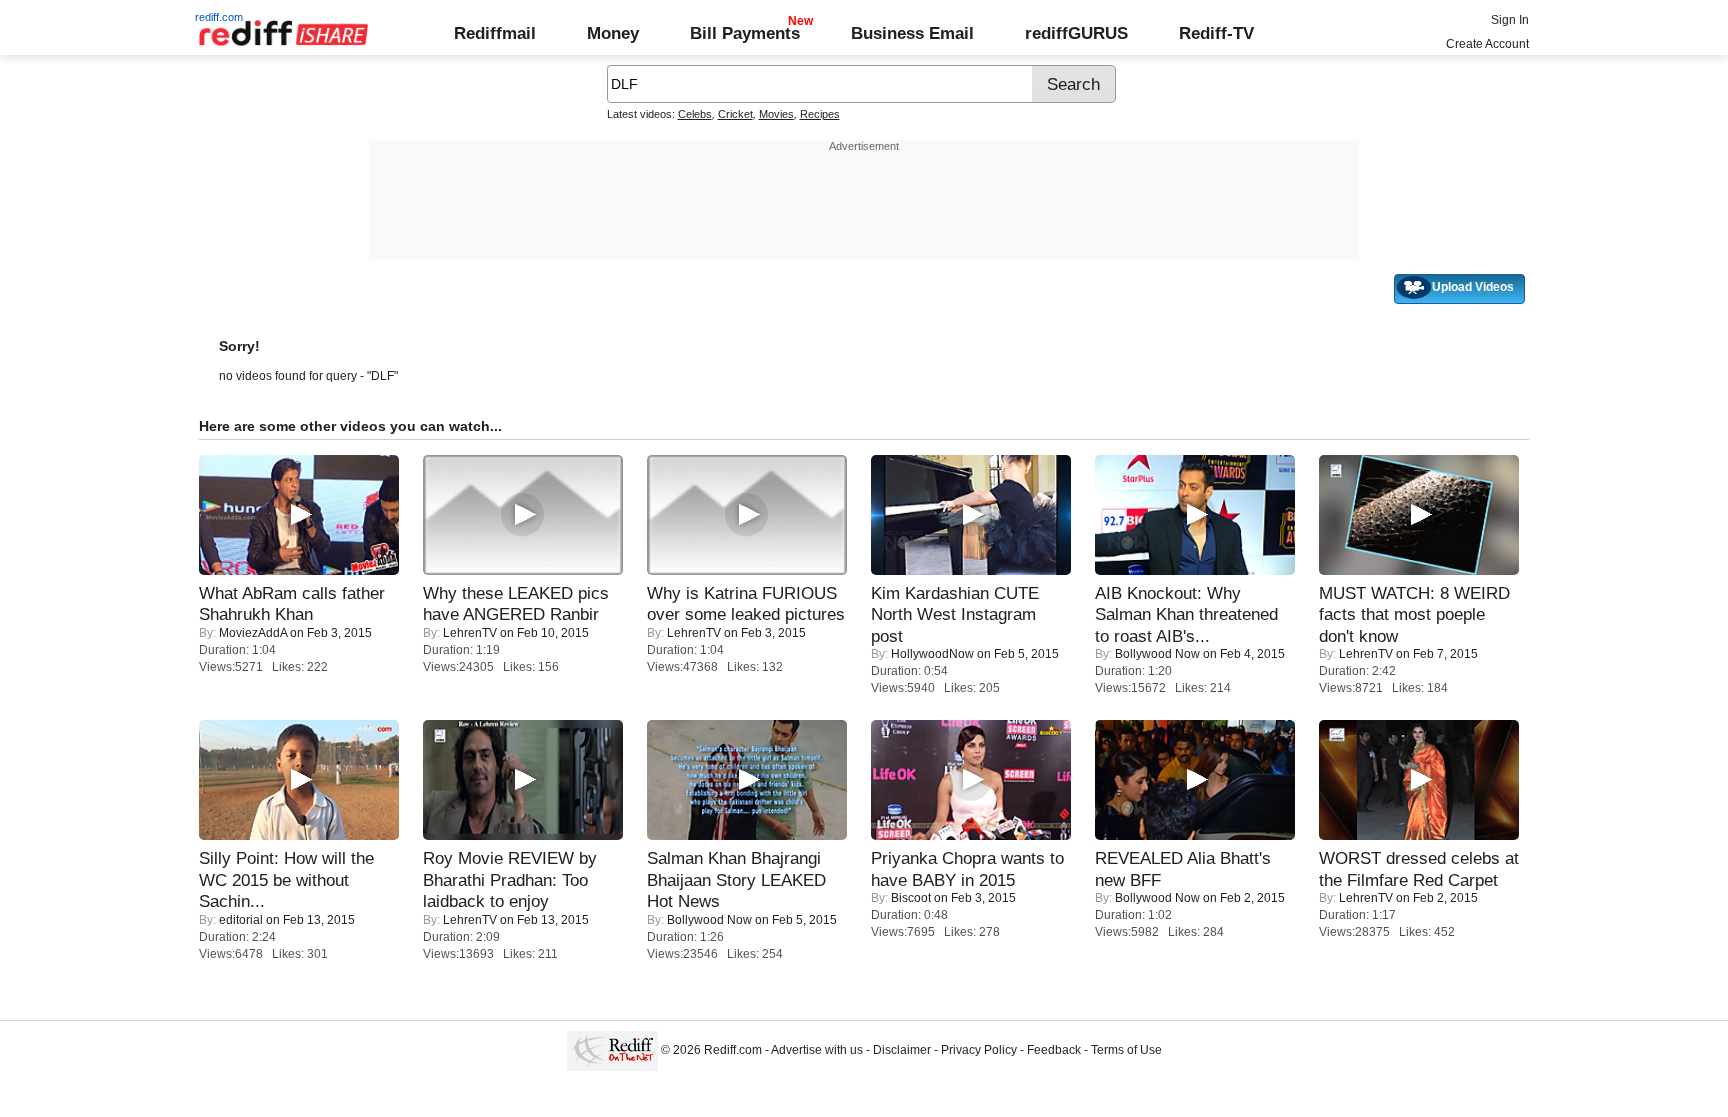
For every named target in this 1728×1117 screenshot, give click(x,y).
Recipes (820, 114)
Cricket (735, 114)
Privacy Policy (979, 1050)
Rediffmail (495, 33)
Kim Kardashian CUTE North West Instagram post (955, 614)
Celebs (695, 114)
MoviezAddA (253, 633)
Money (613, 33)
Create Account (1487, 44)
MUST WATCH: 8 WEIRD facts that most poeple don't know (1414, 614)
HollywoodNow (932, 654)
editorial (241, 920)
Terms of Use (1126, 1050)
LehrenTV (470, 633)
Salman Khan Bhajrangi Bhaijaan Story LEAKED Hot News (736, 879)
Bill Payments (745, 33)
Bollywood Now (1157, 654)
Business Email (912, 33)
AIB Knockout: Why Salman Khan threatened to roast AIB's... (1186, 614)
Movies (776, 114)
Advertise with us (817, 1050)
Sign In (1510, 20)
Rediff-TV (1216, 33)
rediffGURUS (1076, 33)
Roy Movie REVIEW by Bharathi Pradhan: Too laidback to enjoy (510, 879)
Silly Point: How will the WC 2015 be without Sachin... (286, 879)
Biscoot (911, 898)
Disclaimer (902, 1050)
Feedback (1054, 1050)
